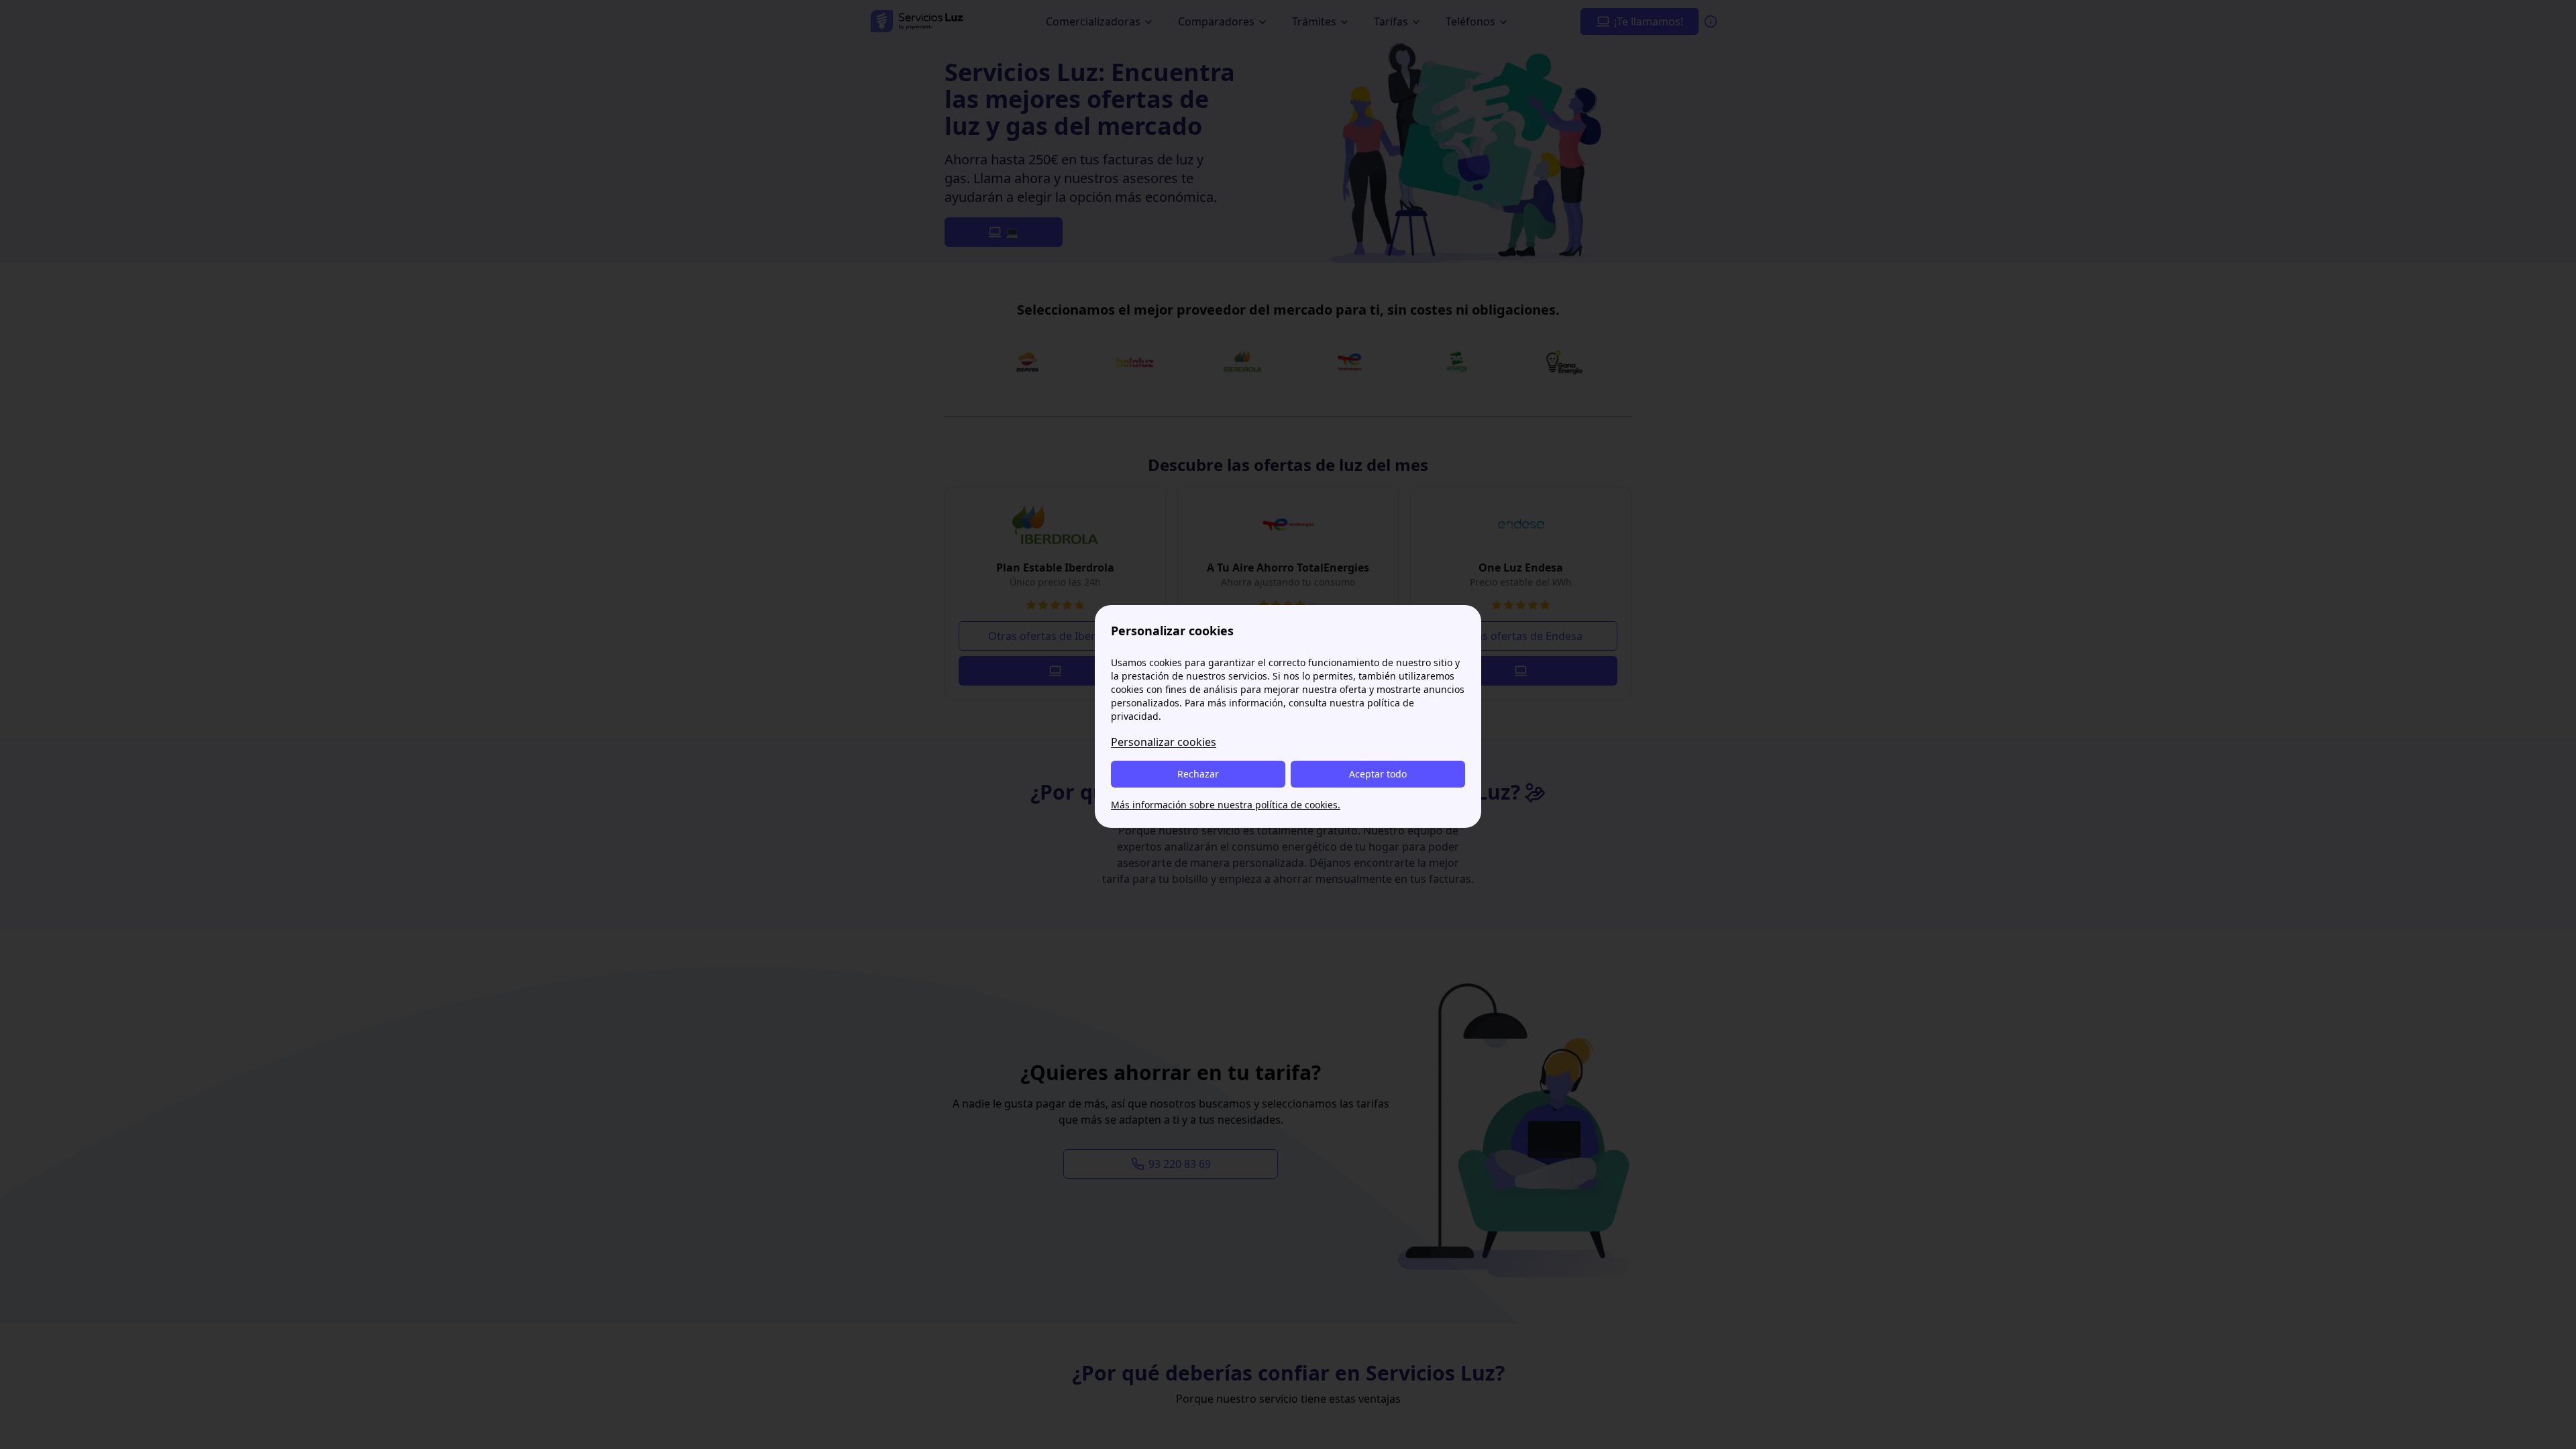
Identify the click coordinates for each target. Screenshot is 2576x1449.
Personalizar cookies (1164, 742)
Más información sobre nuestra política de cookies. (1226, 805)
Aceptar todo (1378, 774)
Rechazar (1198, 774)
